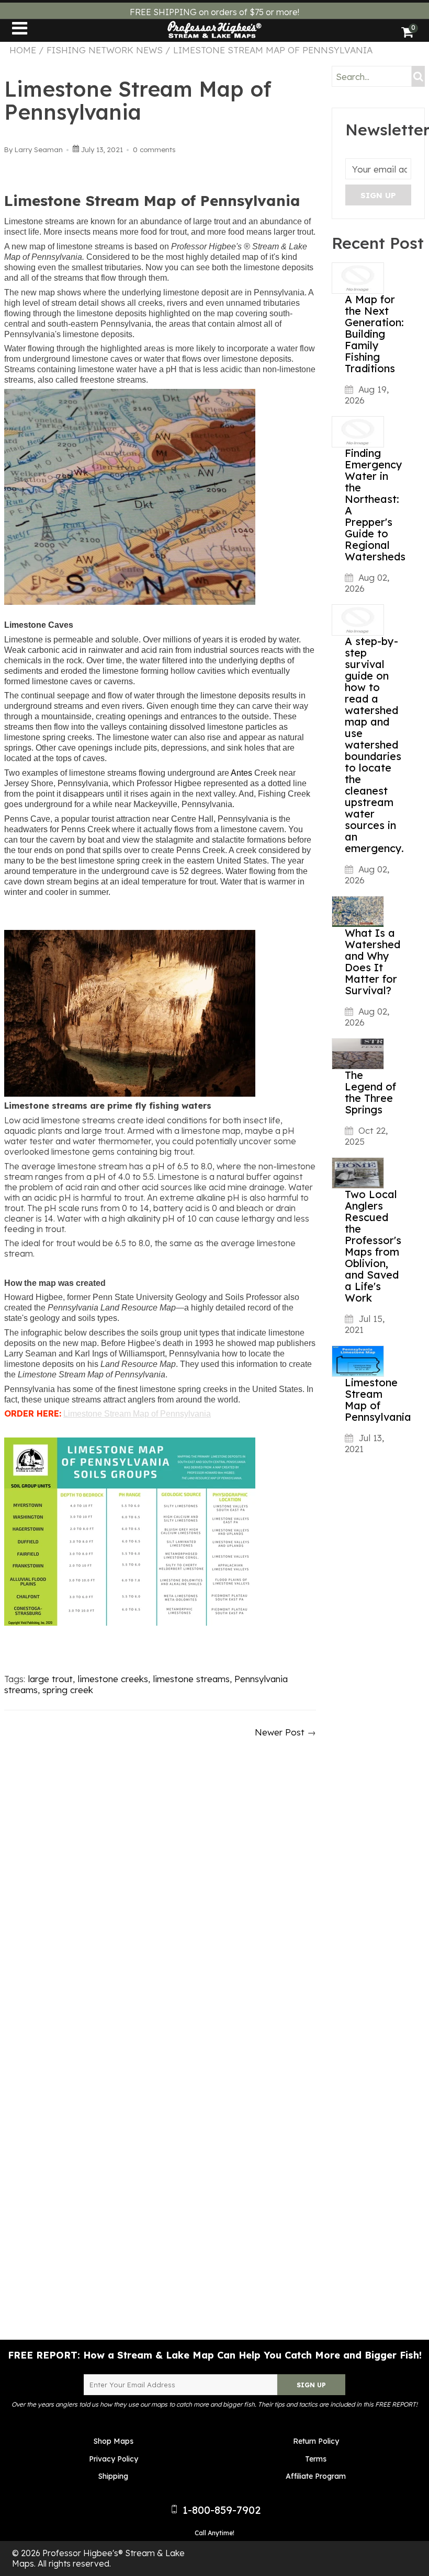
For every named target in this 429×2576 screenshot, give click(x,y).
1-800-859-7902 (220, 2510)
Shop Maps (114, 2441)
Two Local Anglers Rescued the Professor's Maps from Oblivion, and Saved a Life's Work (373, 1246)
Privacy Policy (114, 2459)
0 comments (154, 149)
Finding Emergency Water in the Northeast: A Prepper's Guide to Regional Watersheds (375, 505)
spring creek (68, 1690)
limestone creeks (113, 1679)
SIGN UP (311, 2385)
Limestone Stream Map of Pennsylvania (378, 1400)
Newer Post (280, 1732)
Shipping (113, 2476)
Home (23, 50)
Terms (316, 2459)
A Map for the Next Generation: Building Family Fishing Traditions (374, 334)
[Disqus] (160, 1884)
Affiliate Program (316, 2476)
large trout (50, 1679)
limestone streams (191, 1679)
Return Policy (316, 2441)
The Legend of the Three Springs (370, 1092)
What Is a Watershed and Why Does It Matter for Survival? (372, 962)
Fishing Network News (105, 50)
